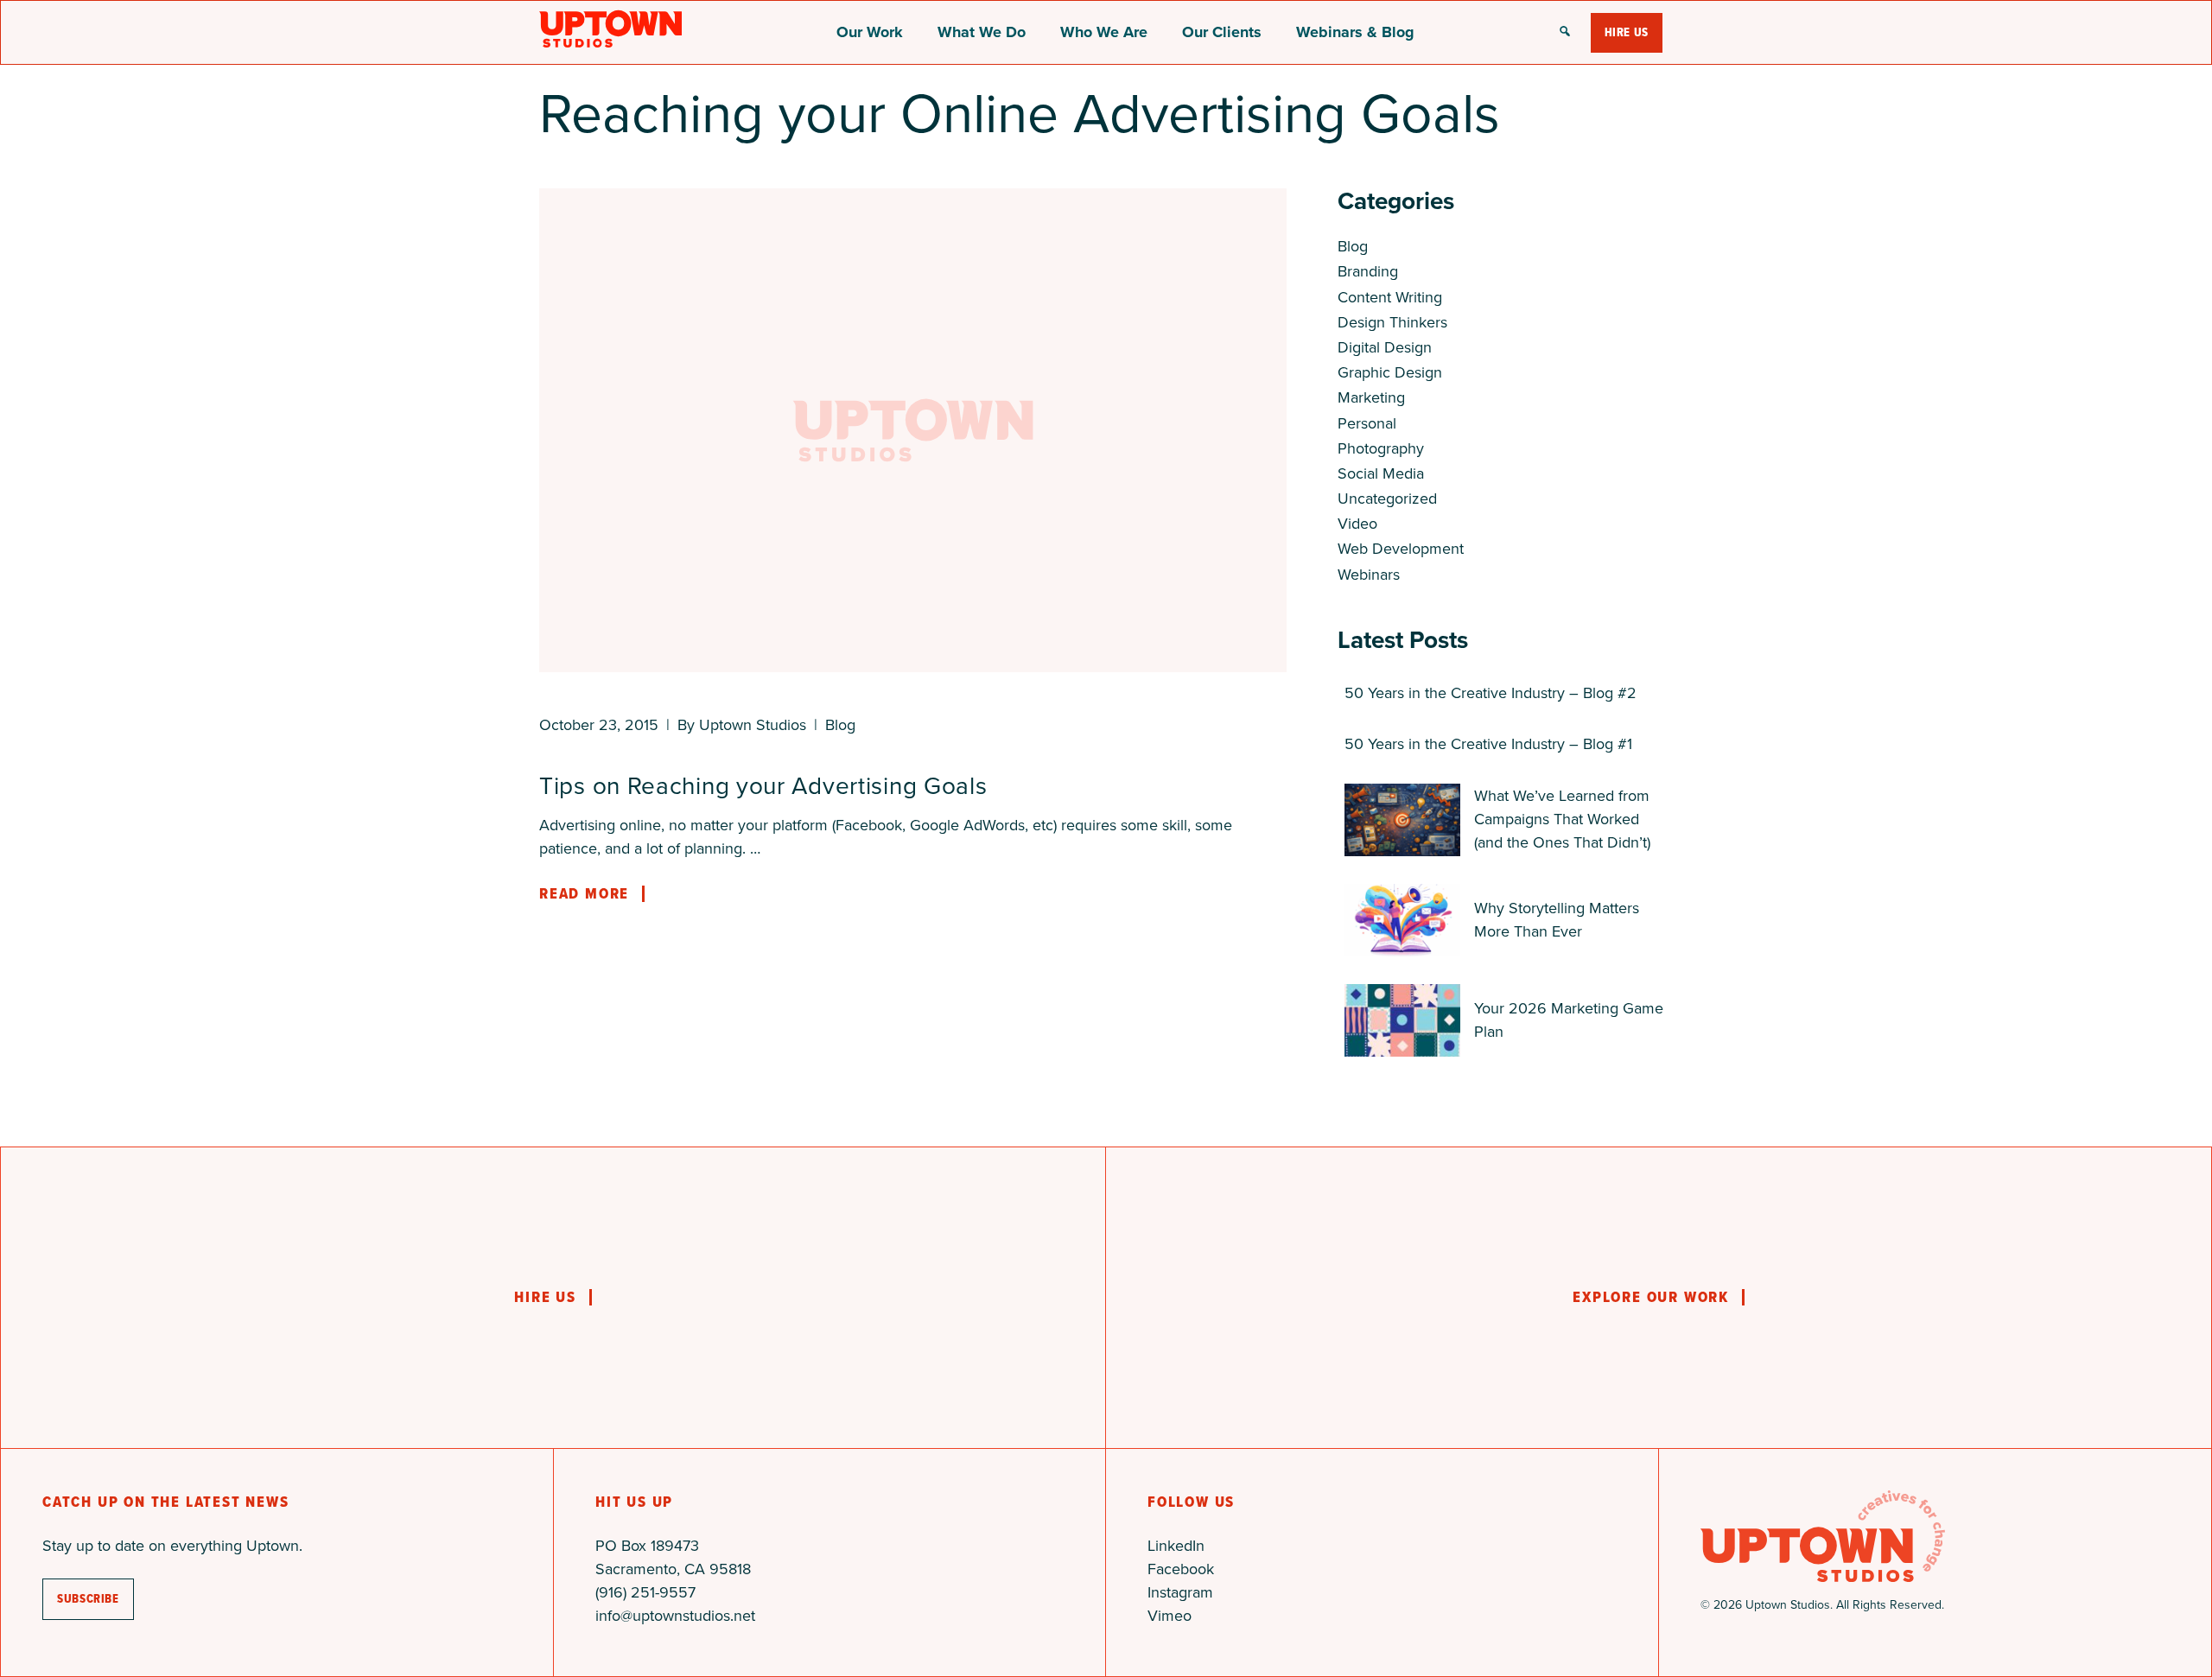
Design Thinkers (1392, 322)
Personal (1367, 423)
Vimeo (1170, 1616)
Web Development (1401, 549)
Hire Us (1627, 32)
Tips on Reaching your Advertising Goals (763, 786)
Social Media (1381, 473)
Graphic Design (1390, 372)
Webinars (1369, 575)
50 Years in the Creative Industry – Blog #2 (1491, 693)
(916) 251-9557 (645, 1592)
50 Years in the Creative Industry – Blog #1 (1488, 744)
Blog (840, 725)
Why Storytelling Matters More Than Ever (1557, 920)
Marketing (1371, 397)
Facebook (1181, 1569)
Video (1357, 524)
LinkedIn (1176, 1546)
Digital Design (1385, 347)
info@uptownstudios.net (675, 1616)
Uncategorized (1387, 499)
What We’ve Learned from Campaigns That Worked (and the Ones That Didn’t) (1562, 819)
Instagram (1180, 1592)
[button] (1565, 33)
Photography (1381, 448)
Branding (1368, 271)
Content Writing (1390, 297)
